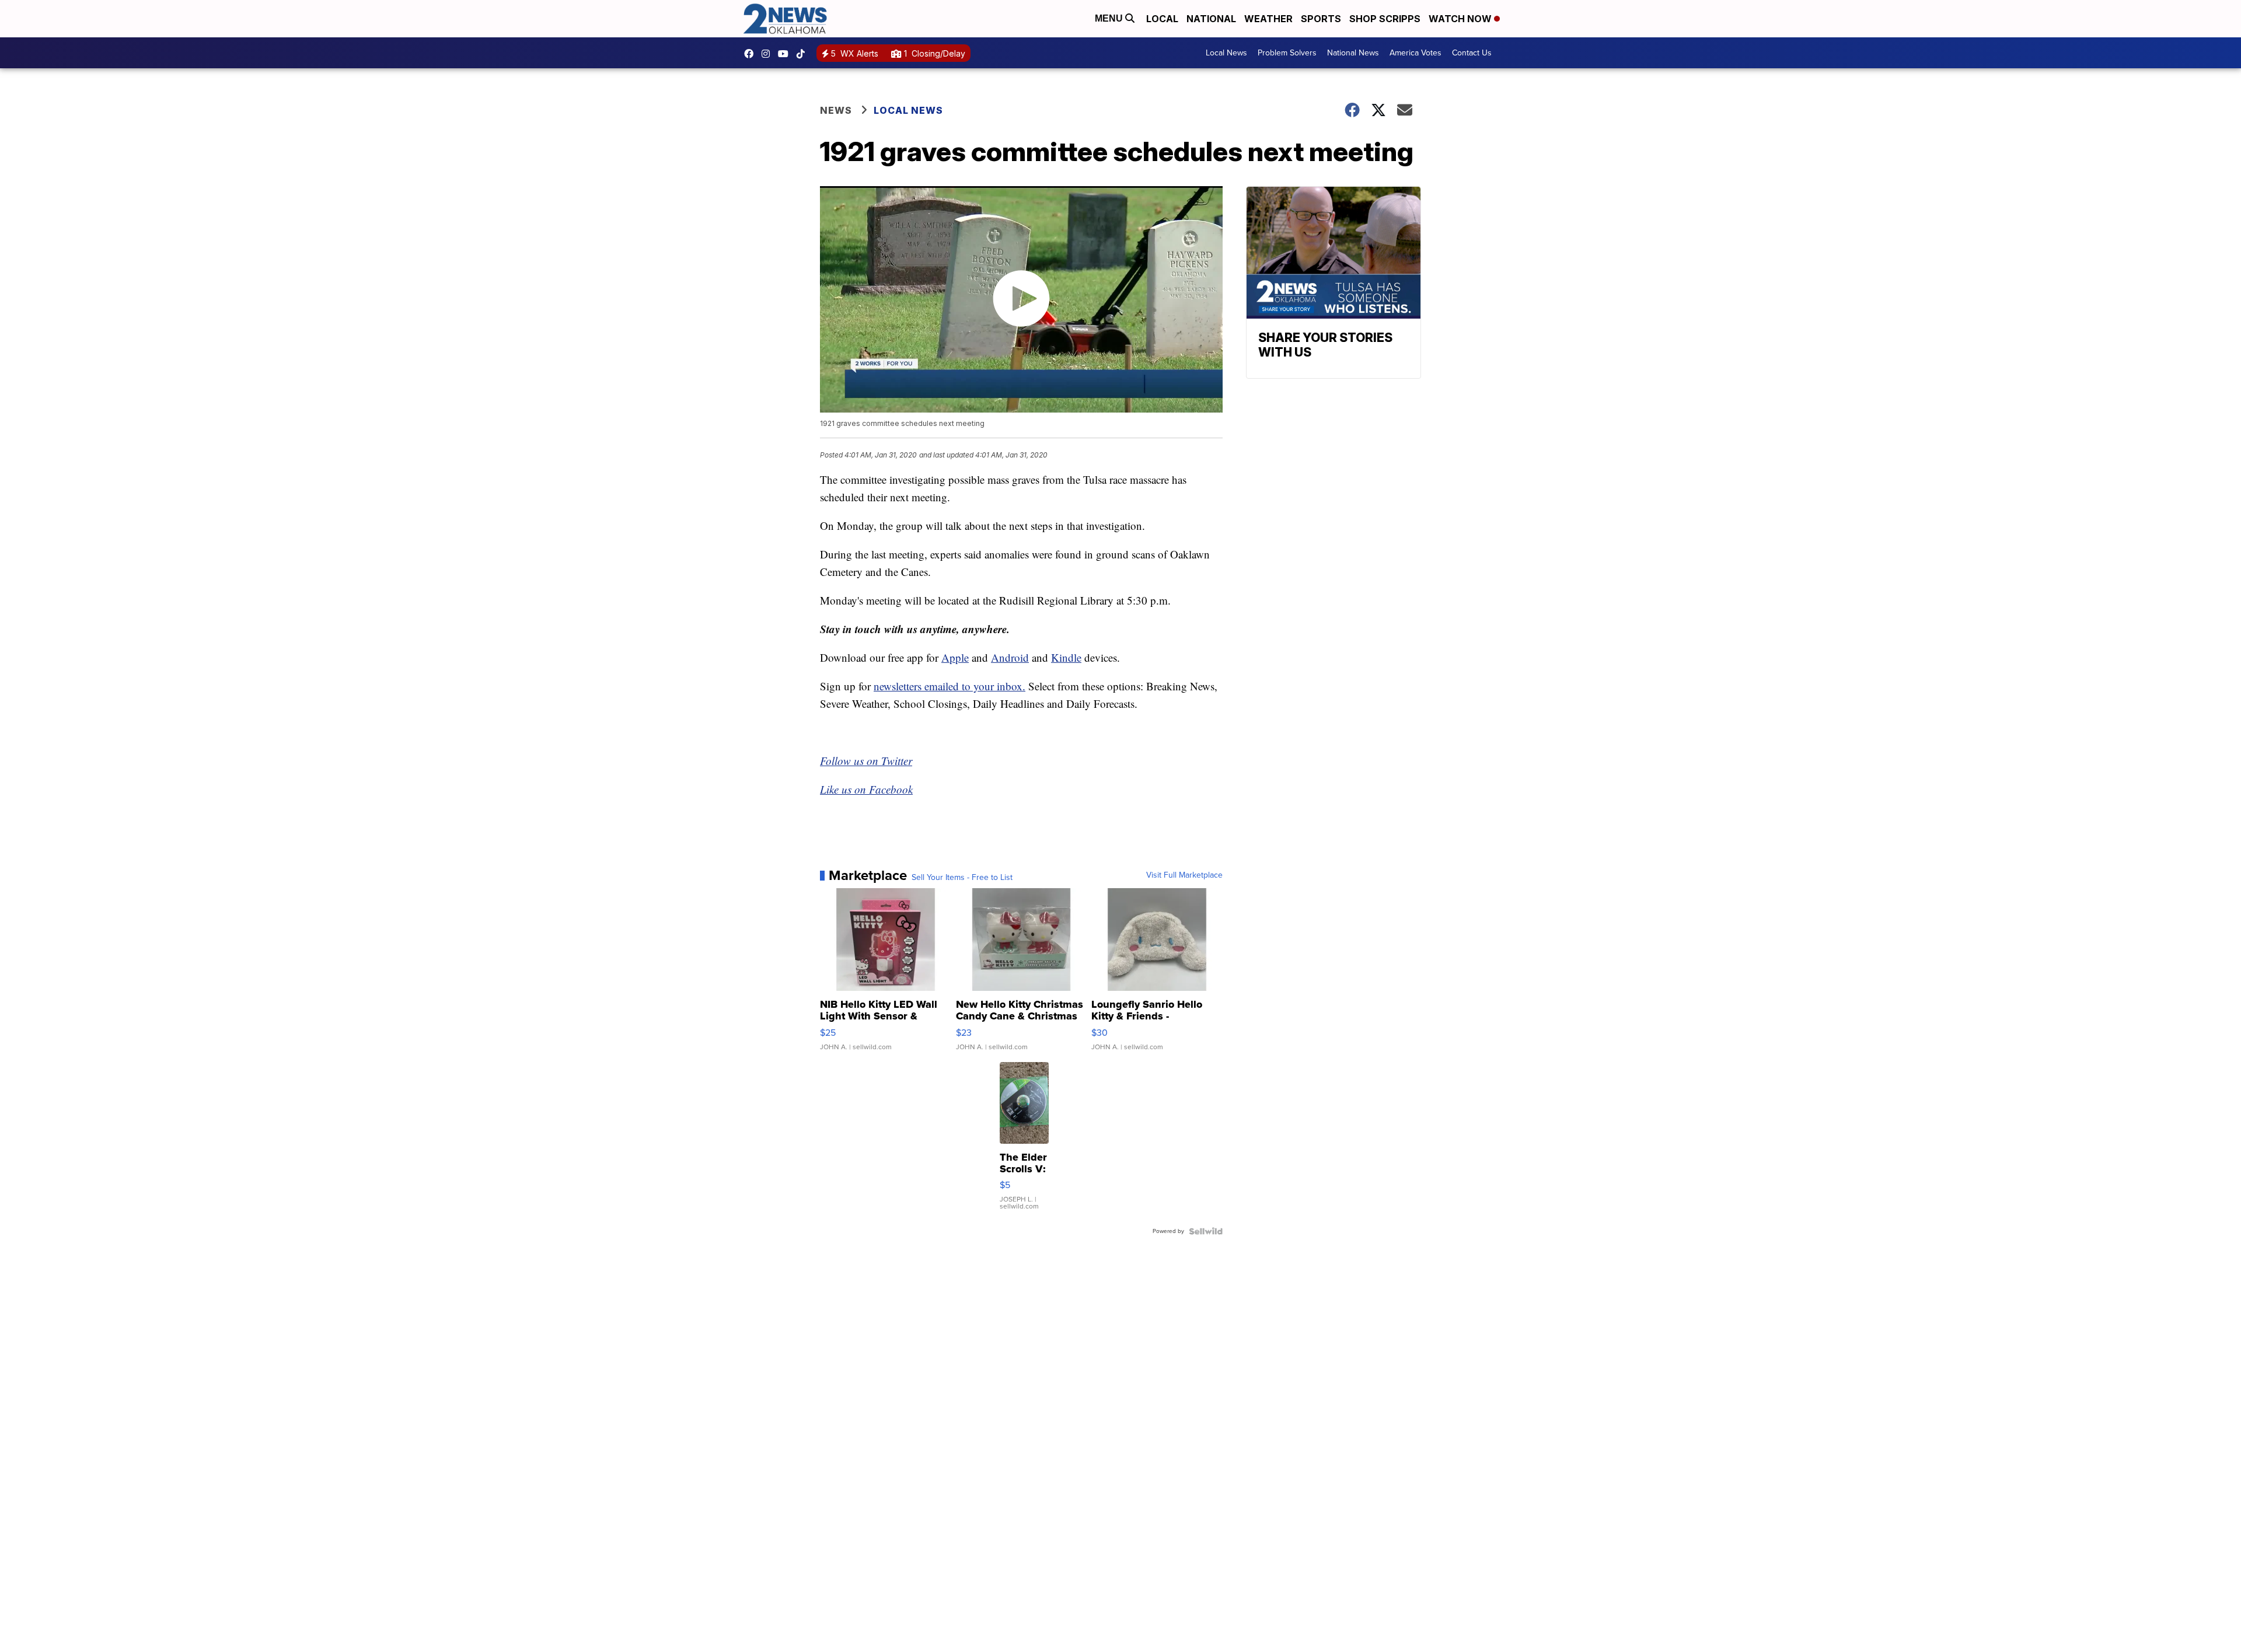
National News (1353, 53)
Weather (1268, 19)
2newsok (769, 54)
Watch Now (1461, 19)
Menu (1110, 18)
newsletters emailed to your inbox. (950, 686)
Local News (1226, 53)
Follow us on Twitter (866, 761)
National (1211, 19)
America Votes (1416, 53)
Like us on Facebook (866, 789)
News (836, 110)
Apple (955, 657)
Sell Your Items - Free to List (962, 878)
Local (1162, 19)
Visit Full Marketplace (1184, 875)
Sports (1321, 19)
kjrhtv (752, 54)
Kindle (1066, 657)
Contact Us (1472, 53)
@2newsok (804, 54)
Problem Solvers (1287, 53)
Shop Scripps (1385, 19)
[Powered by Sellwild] (1206, 1231)
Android (1010, 657)
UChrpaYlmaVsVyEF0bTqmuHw (786, 54)
